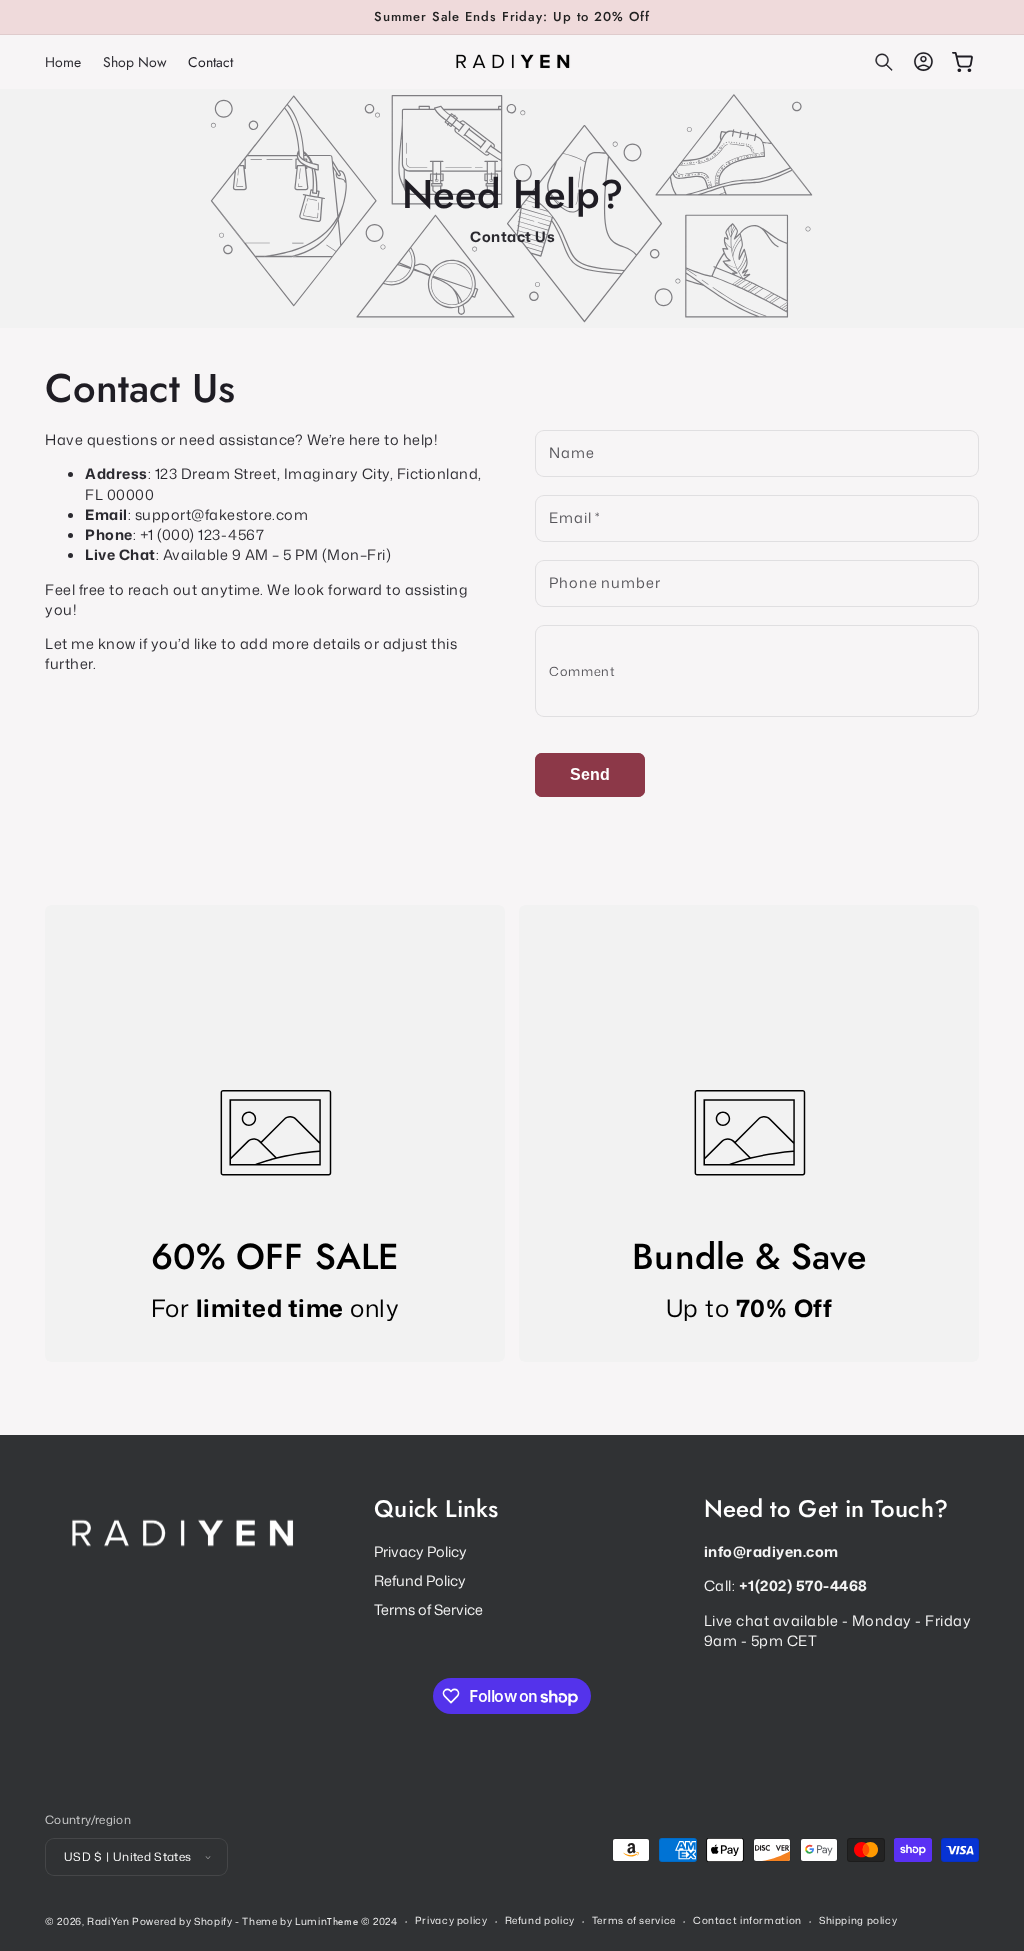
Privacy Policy (420, 1552)
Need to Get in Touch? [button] (826, 1509)
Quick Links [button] (436, 1509)
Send (590, 774)
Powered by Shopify (182, 1921)
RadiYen (108, 1921)
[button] (884, 62)
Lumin (326, 1921)
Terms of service (634, 1920)
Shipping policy (858, 1920)
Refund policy (540, 1920)
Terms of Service (428, 1609)
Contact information (747, 1920)
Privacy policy (451, 1920)
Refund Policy (420, 1580)
